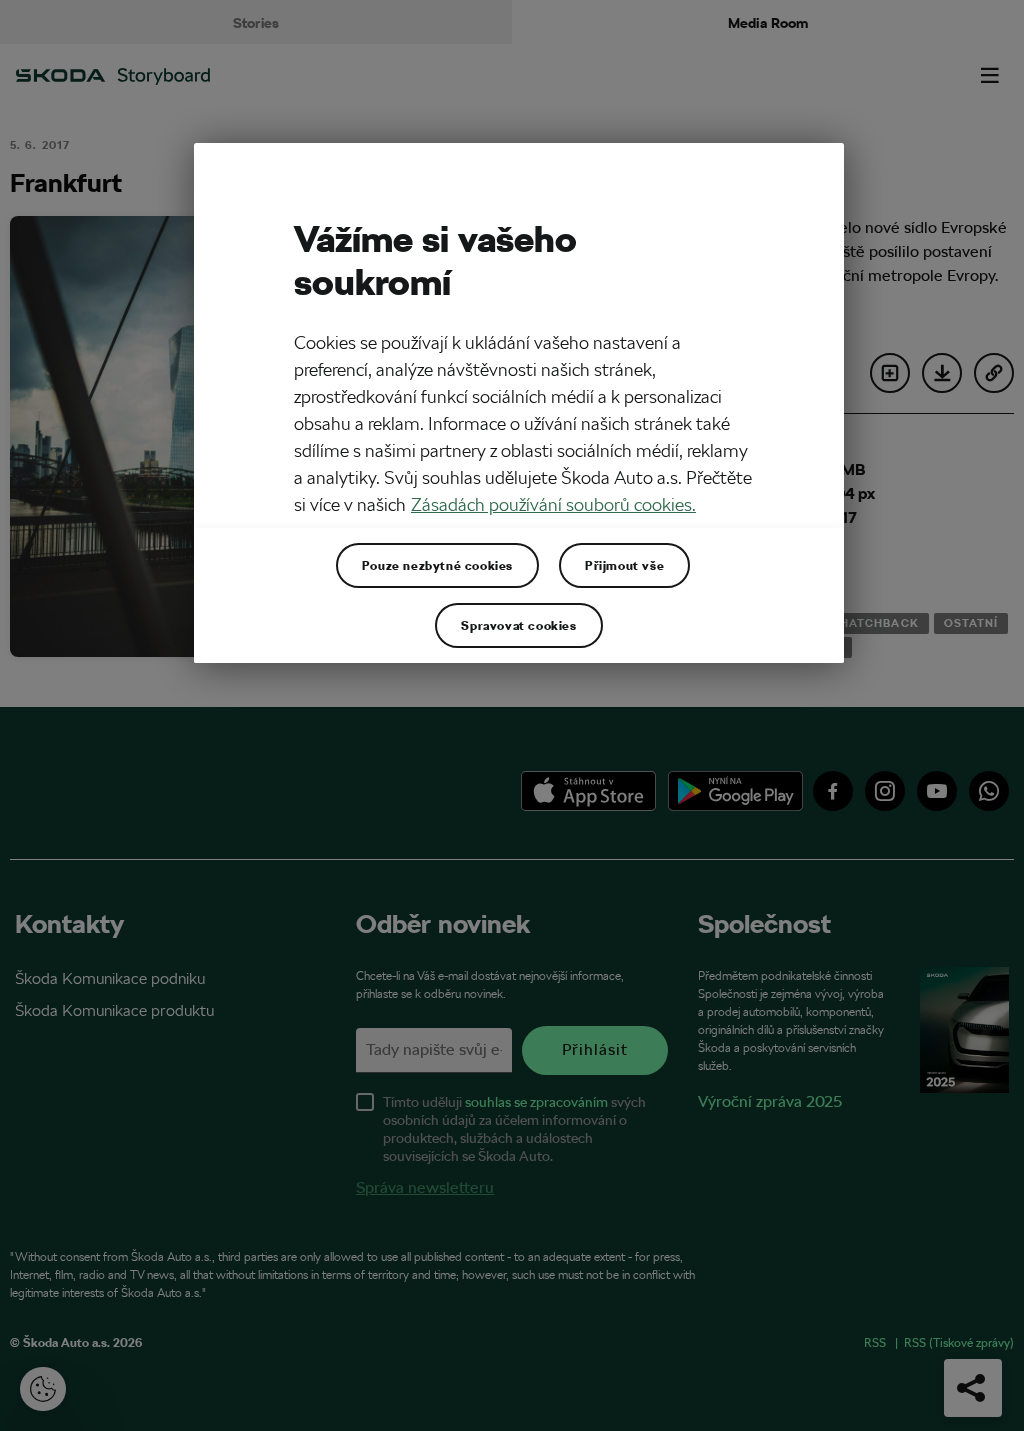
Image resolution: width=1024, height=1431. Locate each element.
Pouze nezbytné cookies (437, 565)
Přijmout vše (624, 565)
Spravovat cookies (518, 625)
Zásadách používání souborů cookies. (553, 504)
